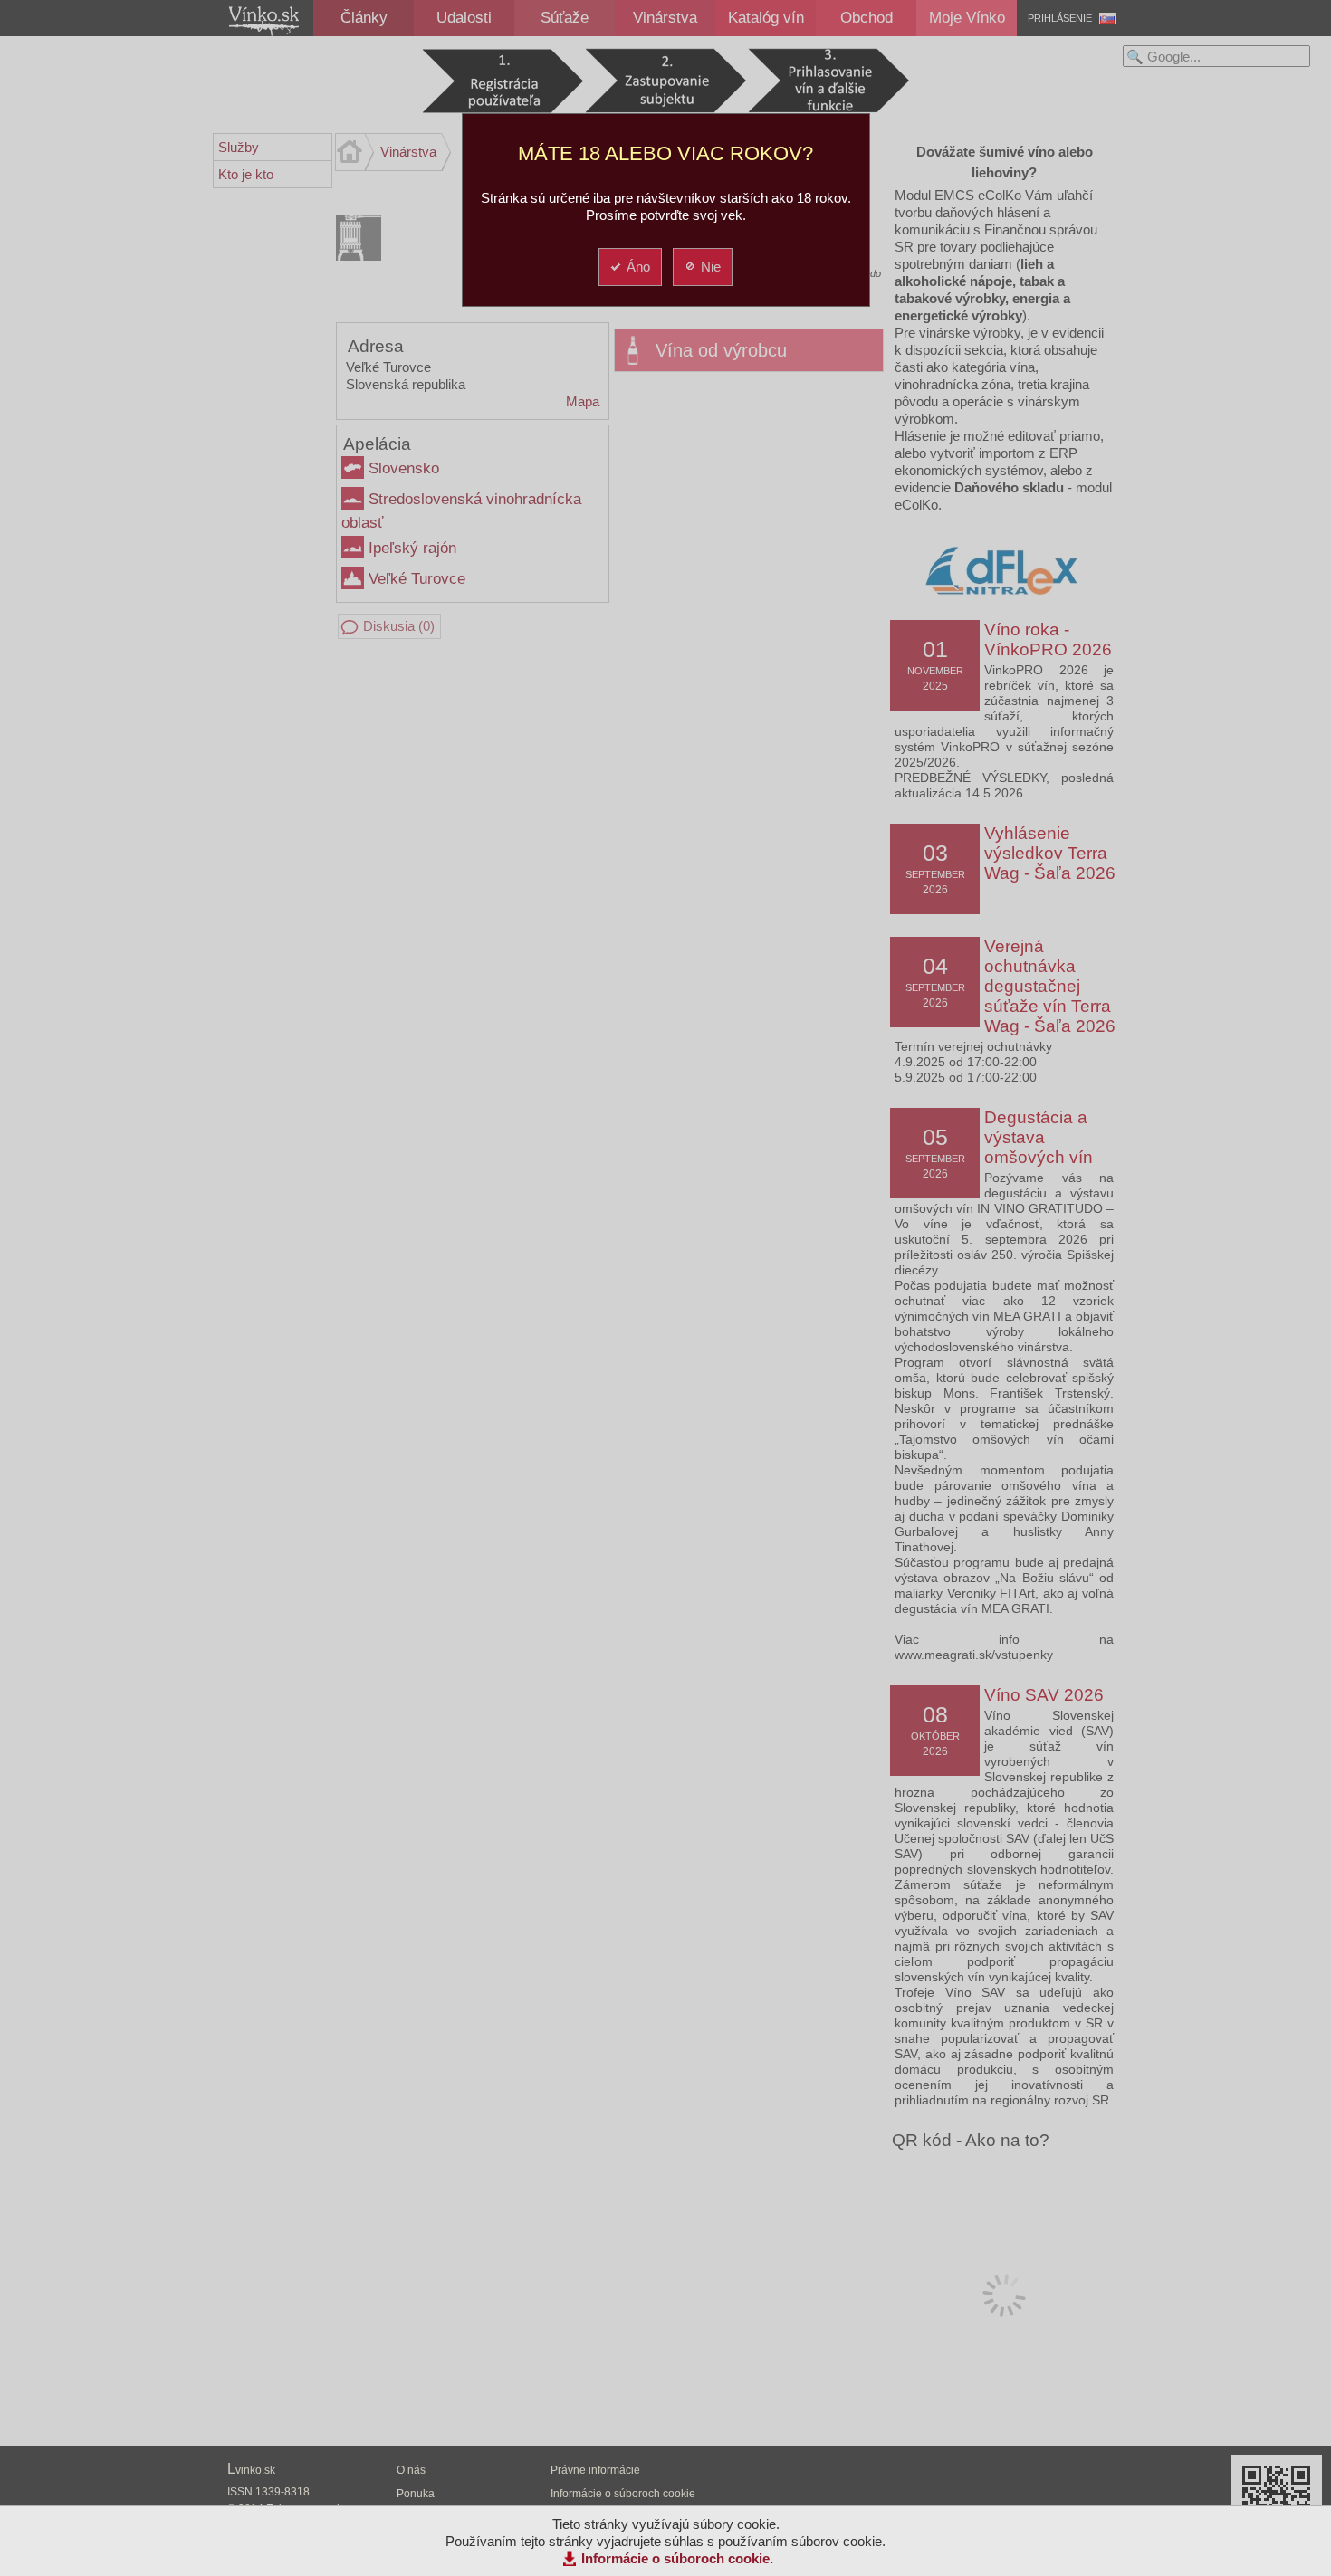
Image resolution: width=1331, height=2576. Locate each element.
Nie (711, 267)
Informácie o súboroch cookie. (677, 2558)
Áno (638, 267)
